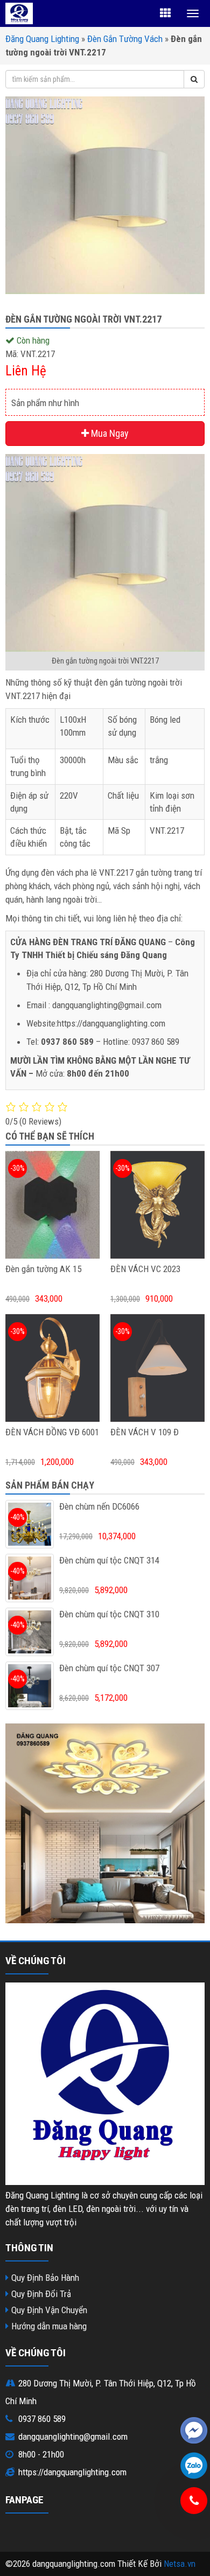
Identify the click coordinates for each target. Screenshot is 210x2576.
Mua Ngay (109, 433)
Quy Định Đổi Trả (41, 2294)
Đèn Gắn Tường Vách (125, 39)
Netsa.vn (180, 2564)
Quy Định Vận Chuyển (49, 2310)
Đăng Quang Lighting (42, 39)
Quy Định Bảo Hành (45, 2278)
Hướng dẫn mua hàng (49, 2326)
